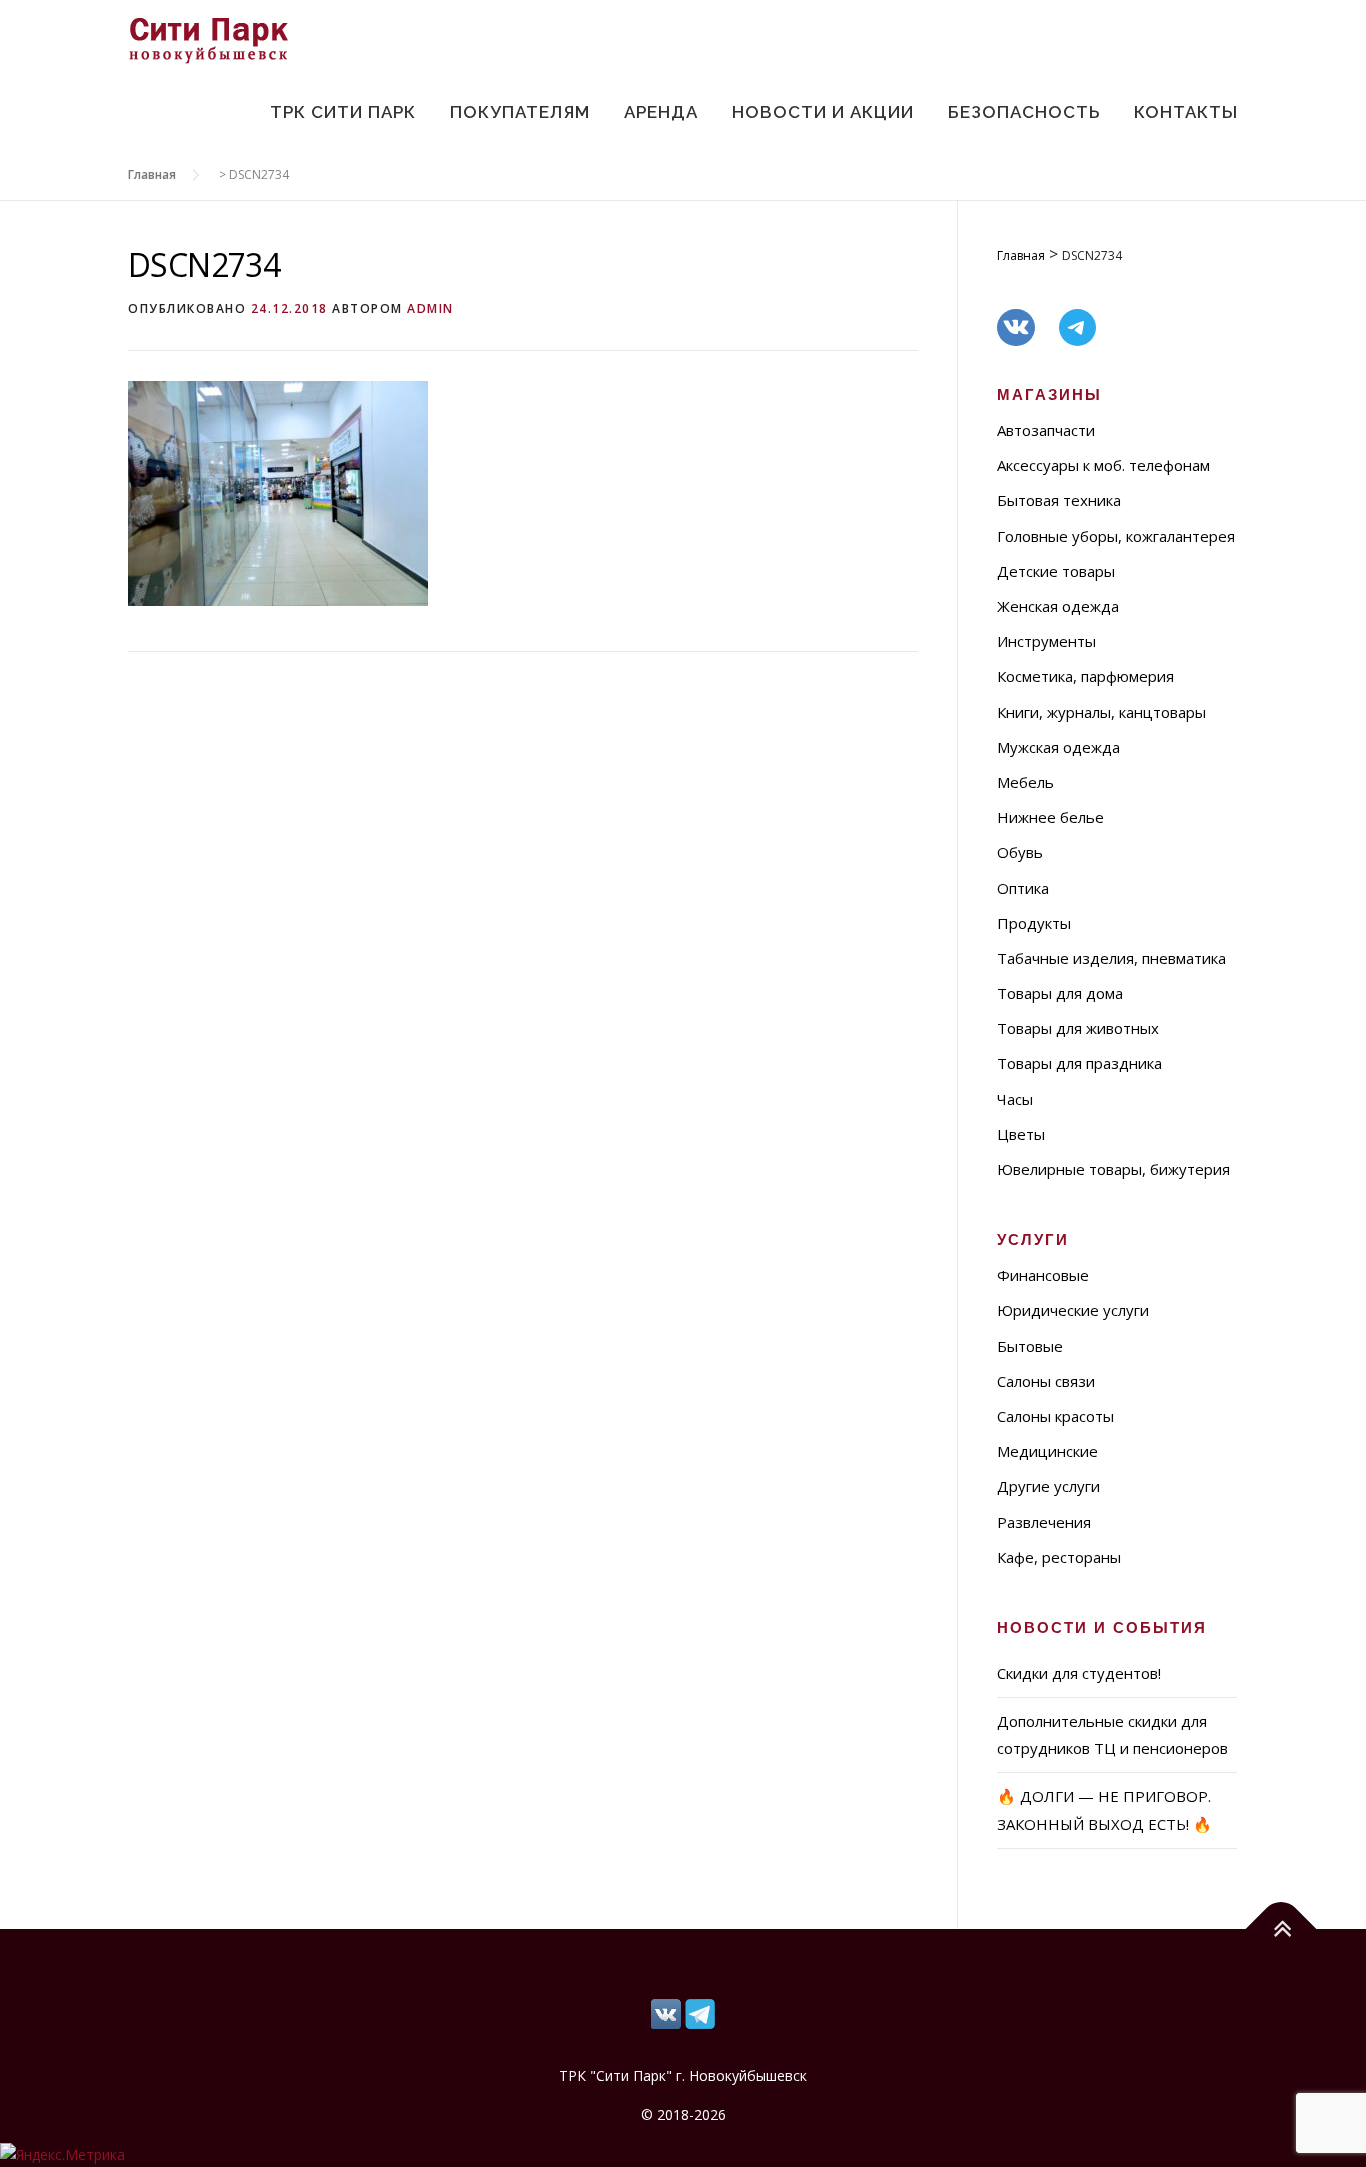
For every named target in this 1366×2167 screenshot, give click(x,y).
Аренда (661, 112)
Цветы (1021, 1134)
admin (430, 308)
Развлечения (1044, 1522)
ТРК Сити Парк (343, 112)
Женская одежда (1058, 606)
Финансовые (1043, 1275)
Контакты (1186, 112)
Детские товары (1056, 571)
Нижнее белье (1050, 817)
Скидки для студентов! (1079, 1673)
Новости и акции (823, 112)
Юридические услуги (1073, 1310)
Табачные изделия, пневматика (1111, 958)
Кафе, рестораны (1059, 1557)
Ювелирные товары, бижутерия (1113, 1169)
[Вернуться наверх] (1281, 1928)
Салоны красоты (1055, 1416)
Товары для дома (1060, 993)
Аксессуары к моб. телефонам (1103, 465)
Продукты (1034, 923)
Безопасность (1024, 112)
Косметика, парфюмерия (1085, 676)
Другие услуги (1048, 1486)
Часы (1015, 1099)
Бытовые (1030, 1346)
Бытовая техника (1059, 500)
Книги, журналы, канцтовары (1101, 712)
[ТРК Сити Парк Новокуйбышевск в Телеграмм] (666, 2012)
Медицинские (1047, 1451)
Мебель (1025, 782)
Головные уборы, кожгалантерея (1116, 536)
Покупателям (520, 112)
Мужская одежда (1058, 747)
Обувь (1020, 852)
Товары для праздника (1079, 1063)
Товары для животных (1078, 1028)
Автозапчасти (1046, 430)
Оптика (1023, 888)
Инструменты (1046, 641)
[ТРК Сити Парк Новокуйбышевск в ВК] (700, 2012)
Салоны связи (1046, 1381)
